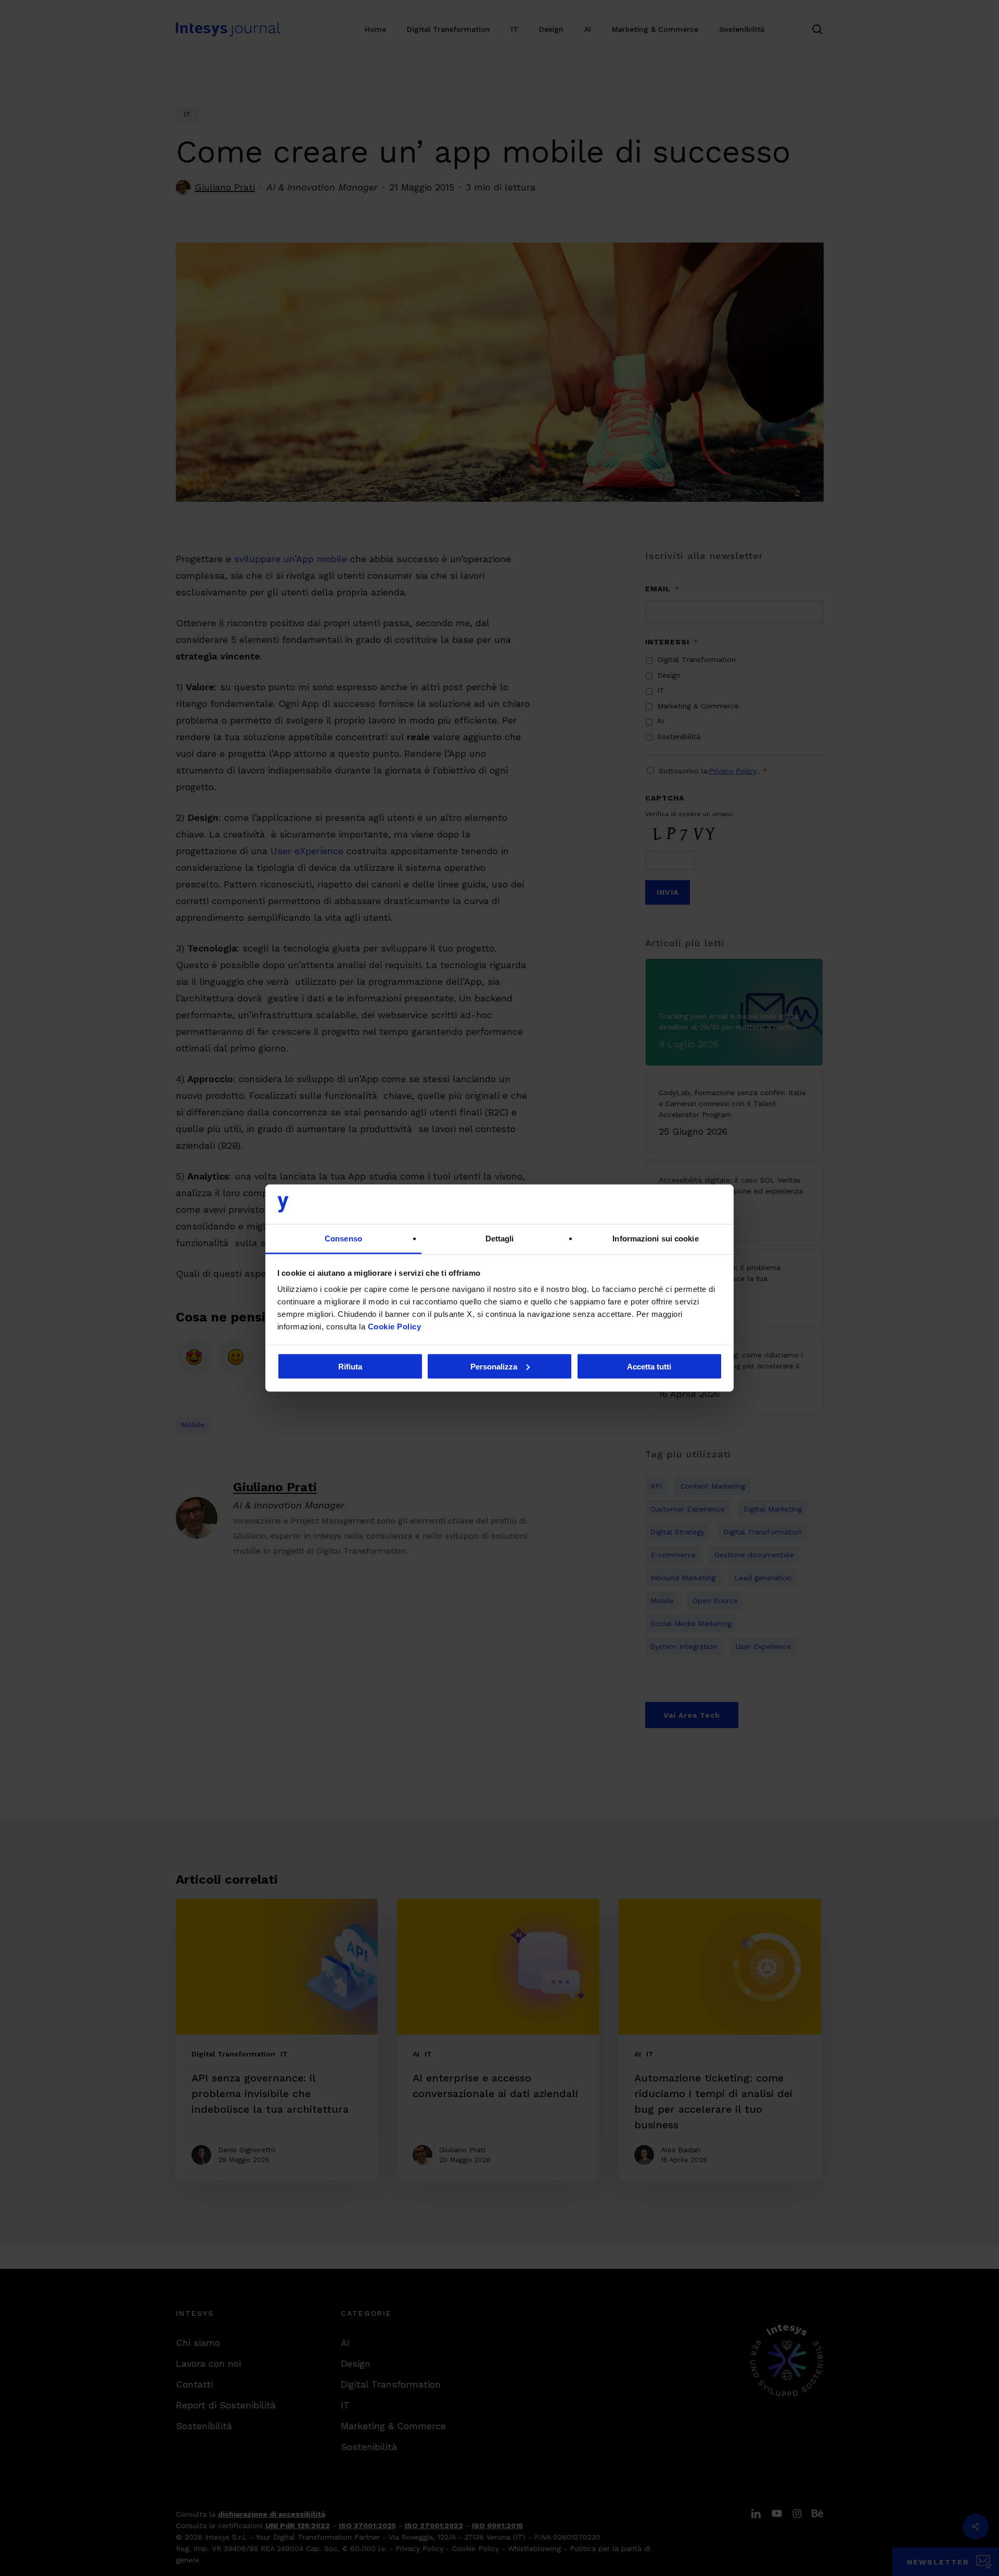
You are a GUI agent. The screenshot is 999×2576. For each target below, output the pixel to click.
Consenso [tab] (343, 1239)
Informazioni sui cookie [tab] (655, 1239)
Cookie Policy (395, 1327)
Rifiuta (350, 1366)
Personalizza (494, 1366)
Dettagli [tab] (500, 1239)
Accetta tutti (649, 1366)
